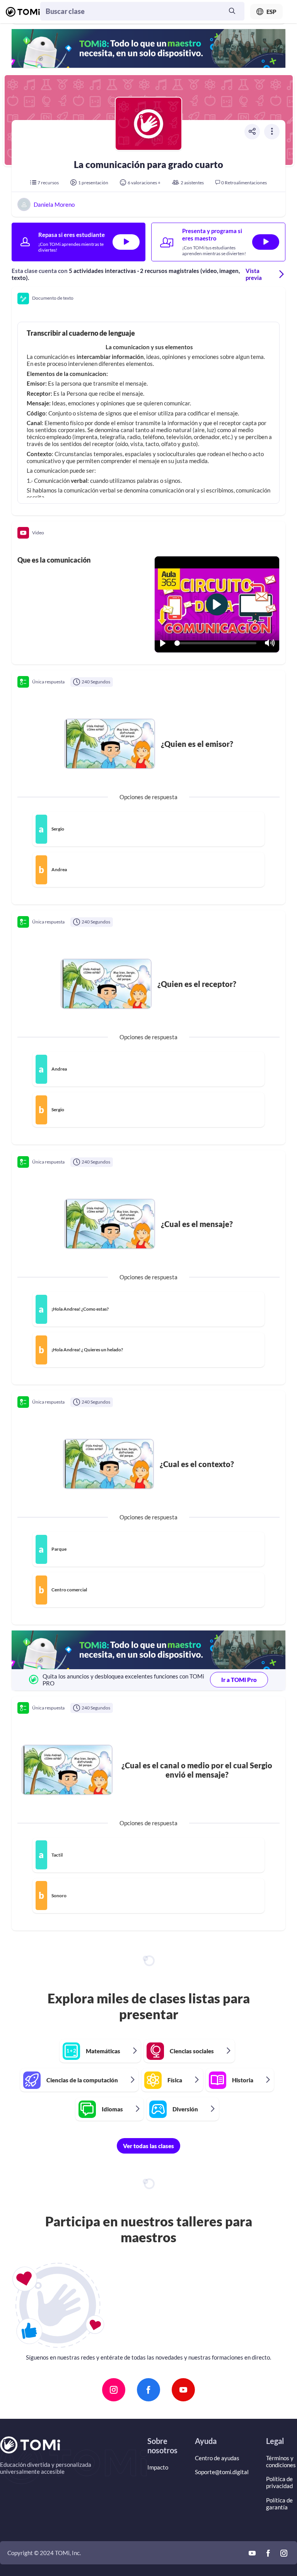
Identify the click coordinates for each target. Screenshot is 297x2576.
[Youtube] (183, 2390)
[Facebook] (148, 2390)
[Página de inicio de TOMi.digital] (23, 12)
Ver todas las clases (148, 2146)
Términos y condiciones (281, 2461)
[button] (148, 299)
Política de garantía (279, 2504)
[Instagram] (114, 2390)
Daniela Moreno (54, 205)
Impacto (158, 2467)
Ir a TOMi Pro (239, 1680)
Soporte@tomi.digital (222, 2472)
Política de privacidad (279, 2482)
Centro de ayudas (217, 2458)
